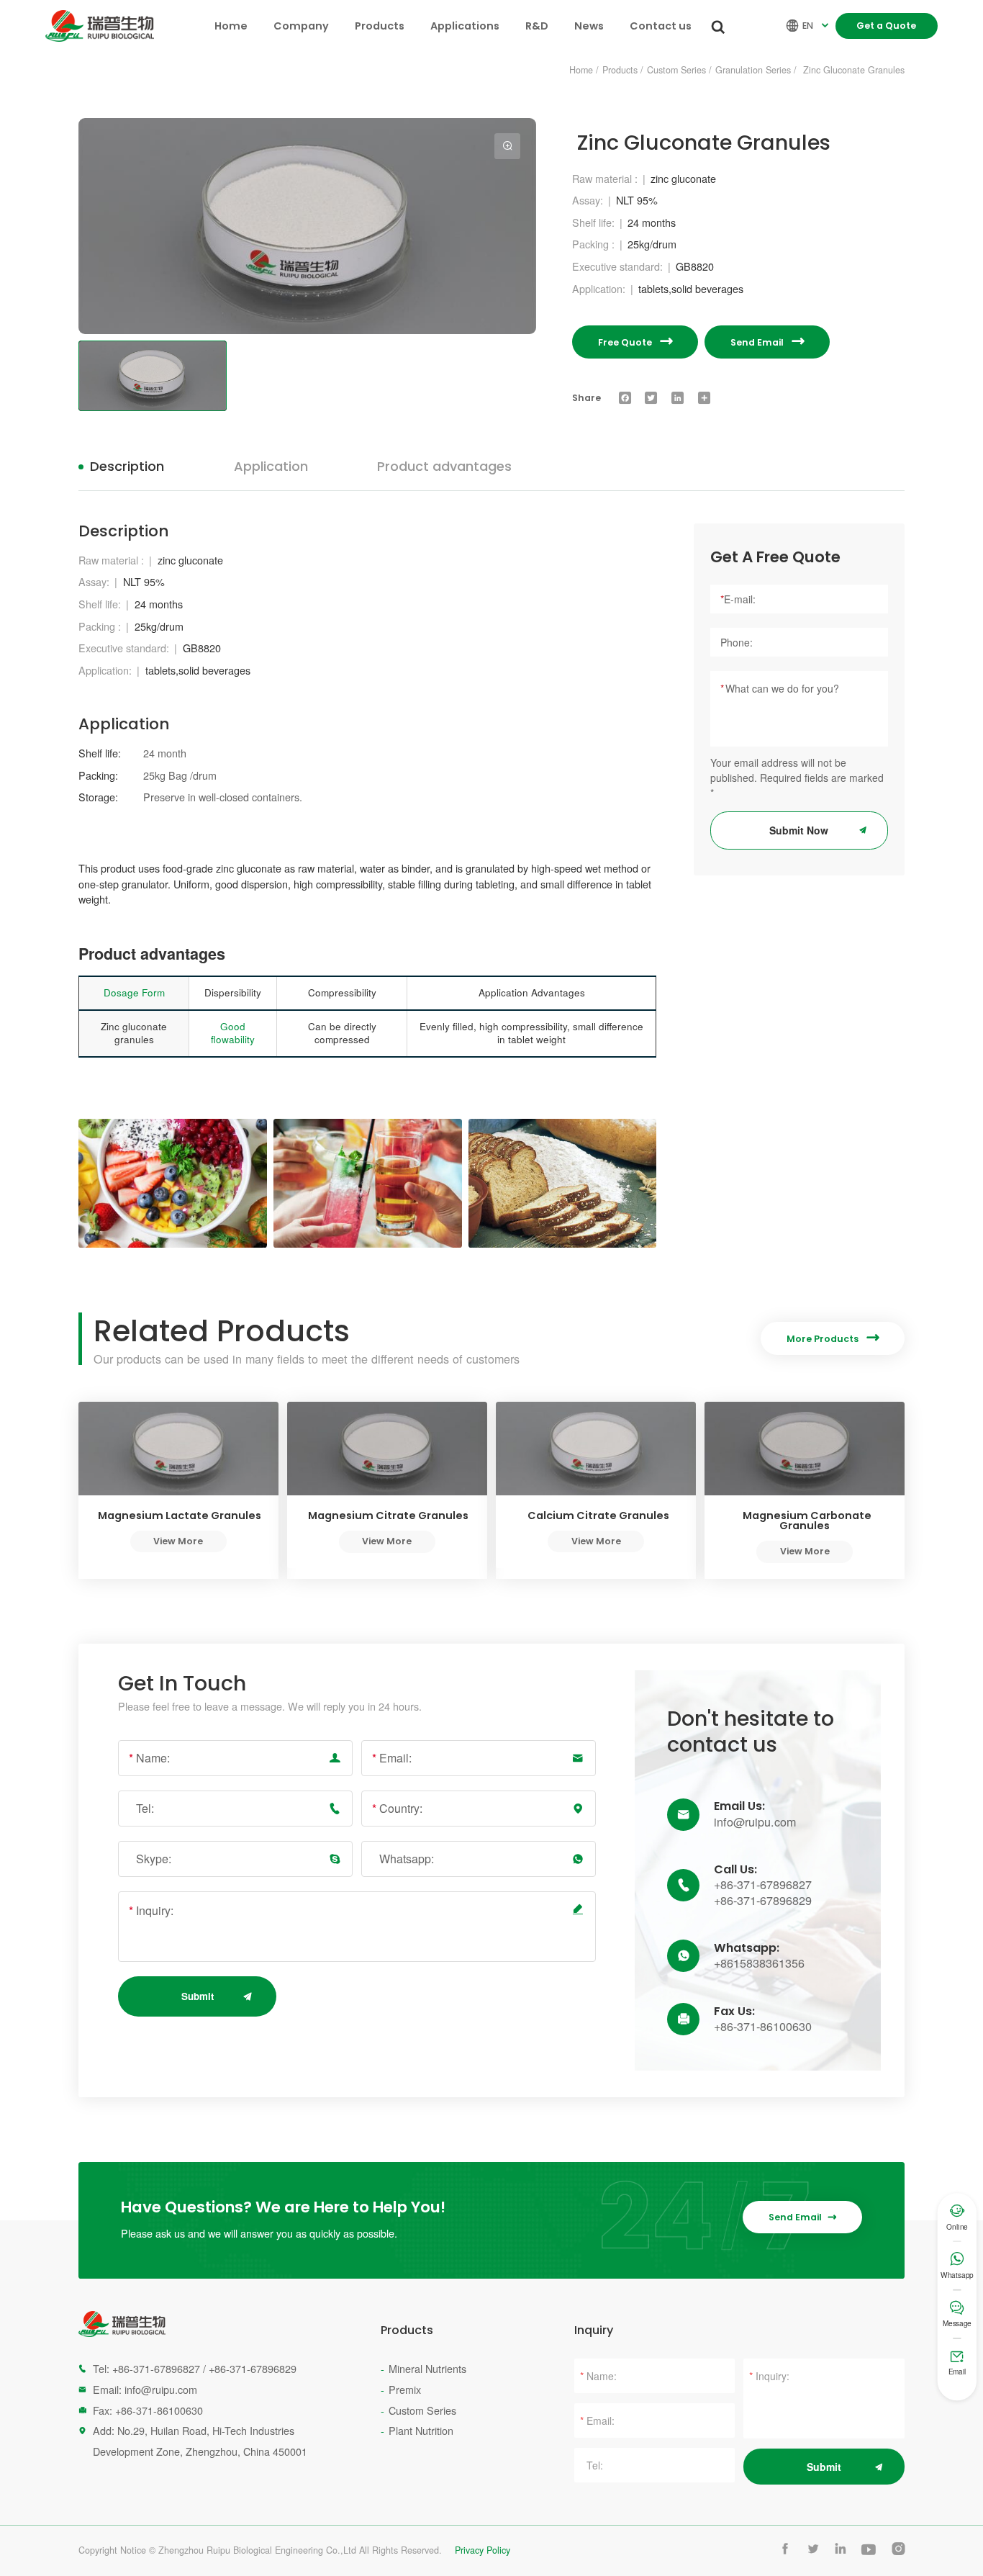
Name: (149, 1758)
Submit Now (799, 830)
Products (380, 26)
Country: (397, 1808)
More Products (833, 1338)
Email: (392, 1758)
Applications (465, 26)
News (589, 26)
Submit (198, 1996)
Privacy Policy (483, 2550)
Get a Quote (886, 26)
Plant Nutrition (421, 2430)
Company (301, 26)
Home (231, 26)
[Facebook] (625, 398)
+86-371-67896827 (763, 1885)
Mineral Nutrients (427, 2368)
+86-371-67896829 (763, 1901)
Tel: (145, 1808)
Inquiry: (151, 1910)
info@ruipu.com (755, 1822)
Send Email (767, 342)
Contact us (661, 26)
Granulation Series (753, 70)
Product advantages (444, 466)
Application (271, 466)
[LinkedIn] (678, 398)
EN (809, 26)
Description (127, 466)
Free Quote (635, 342)
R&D (537, 26)
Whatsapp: (407, 1859)
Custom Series (676, 70)
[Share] (705, 398)
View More (178, 1541)
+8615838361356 (759, 1963)
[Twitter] (651, 398)
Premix (405, 2389)
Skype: (154, 1859)
